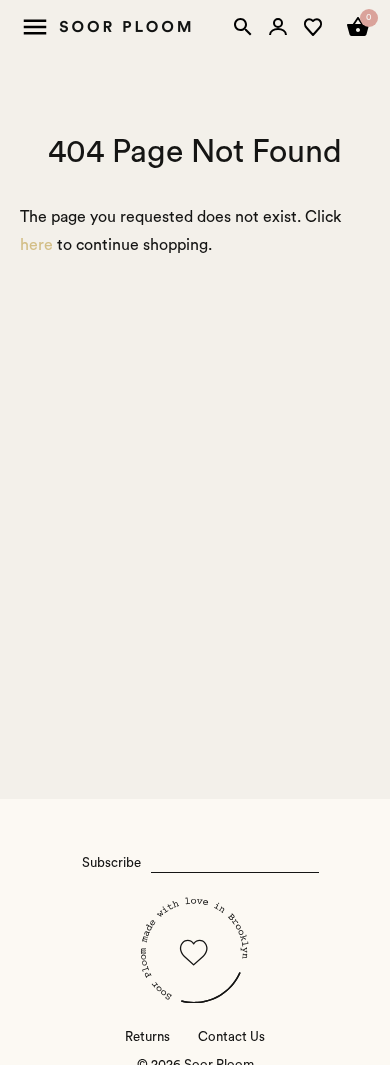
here (36, 245)
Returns (147, 1037)
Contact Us (231, 1037)
